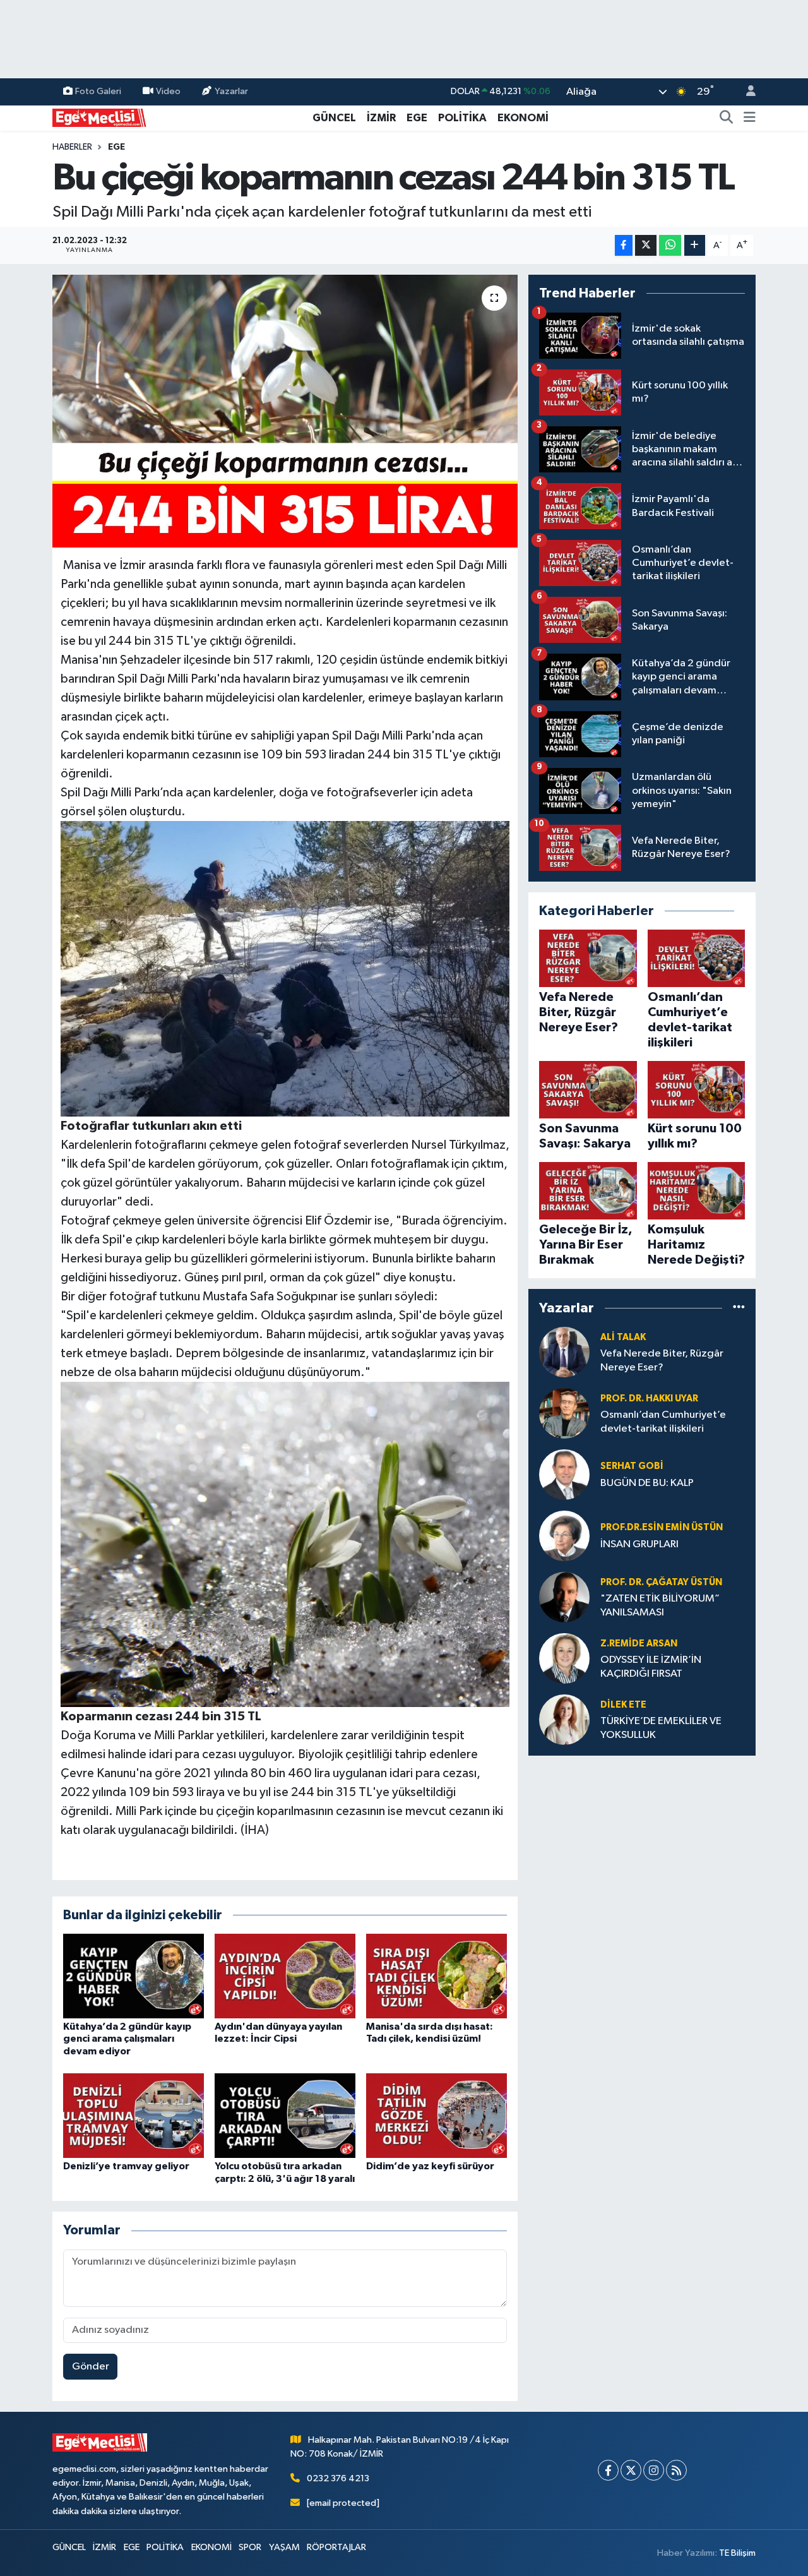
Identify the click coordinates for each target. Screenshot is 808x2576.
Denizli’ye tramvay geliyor (126, 2166)
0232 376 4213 (338, 2478)
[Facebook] (608, 2470)
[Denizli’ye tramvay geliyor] (134, 2115)
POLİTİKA (462, 118)
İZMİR (381, 118)
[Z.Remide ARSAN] (564, 1658)
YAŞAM (284, 2547)
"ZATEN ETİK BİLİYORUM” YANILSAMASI (660, 1605)
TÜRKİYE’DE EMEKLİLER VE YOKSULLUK (661, 1728)
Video (168, 91)
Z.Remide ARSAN (639, 1644)
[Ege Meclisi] (100, 117)
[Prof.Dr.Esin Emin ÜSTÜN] (564, 1536)
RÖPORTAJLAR (336, 2547)
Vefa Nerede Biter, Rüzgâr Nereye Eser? (662, 1360)
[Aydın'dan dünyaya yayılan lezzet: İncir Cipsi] (285, 1976)
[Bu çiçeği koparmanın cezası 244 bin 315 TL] (285, 411)
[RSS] (676, 2470)
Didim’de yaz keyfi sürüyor (430, 2166)
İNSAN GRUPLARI (639, 1544)
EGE (417, 118)
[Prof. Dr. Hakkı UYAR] (564, 1413)
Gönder (91, 2367)
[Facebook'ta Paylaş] (624, 245)
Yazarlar (231, 91)
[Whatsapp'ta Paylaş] (670, 245)
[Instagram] (654, 2470)
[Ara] (727, 118)
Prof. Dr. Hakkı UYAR (649, 1399)
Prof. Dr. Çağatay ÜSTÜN (661, 1582)
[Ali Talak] (564, 1352)
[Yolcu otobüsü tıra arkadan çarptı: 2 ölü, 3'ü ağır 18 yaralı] (285, 2115)
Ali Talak (623, 1337)
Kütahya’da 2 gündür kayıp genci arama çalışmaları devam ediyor (127, 2039)
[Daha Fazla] (695, 245)
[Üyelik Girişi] (746, 92)
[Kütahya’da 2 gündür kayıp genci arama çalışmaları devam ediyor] (134, 1976)
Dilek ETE (623, 1705)
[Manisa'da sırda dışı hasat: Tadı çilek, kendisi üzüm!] (437, 1976)
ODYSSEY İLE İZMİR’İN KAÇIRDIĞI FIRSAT (651, 1667)
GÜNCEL (334, 118)
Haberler (72, 147)
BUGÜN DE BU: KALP (647, 1483)
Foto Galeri (98, 91)
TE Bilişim (737, 2553)
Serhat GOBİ (632, 1466)
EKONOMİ (523, 118)
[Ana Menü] (750, 118)
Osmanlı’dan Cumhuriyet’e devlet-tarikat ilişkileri (663, 1422)
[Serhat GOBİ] (564, 1474)
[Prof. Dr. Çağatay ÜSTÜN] (564, 1597)
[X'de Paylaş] (646, 245)
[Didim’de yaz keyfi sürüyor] (437, 2115)
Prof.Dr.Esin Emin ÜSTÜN (662, 1527)
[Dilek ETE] (564, 1719)
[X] (631, 2470)
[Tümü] (739, 1308)
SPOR (250, 2547)
